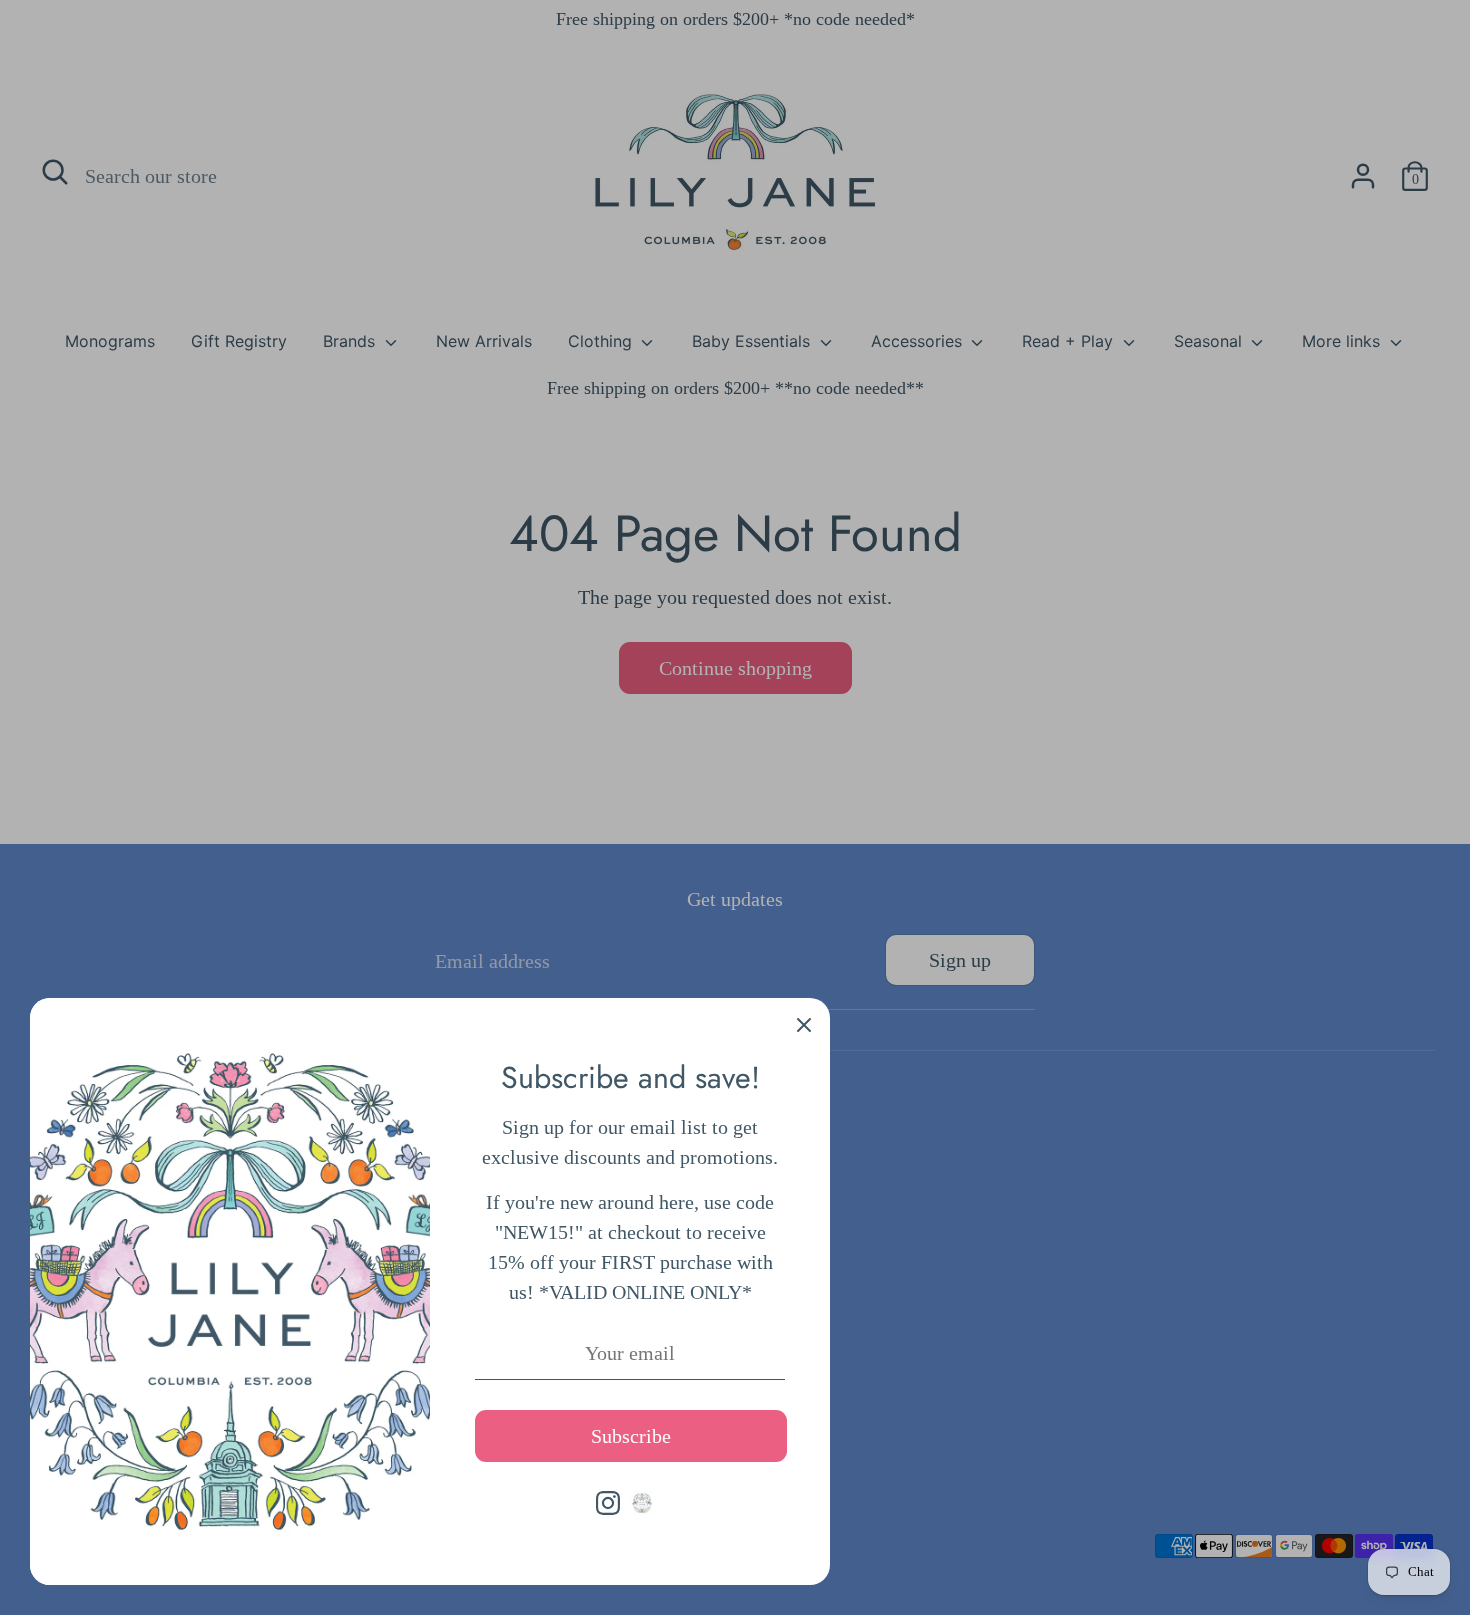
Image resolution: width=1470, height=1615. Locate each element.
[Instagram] (608, 1503)
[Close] (804, 1024)
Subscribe (631, 1436)
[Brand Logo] (642, 1503)
